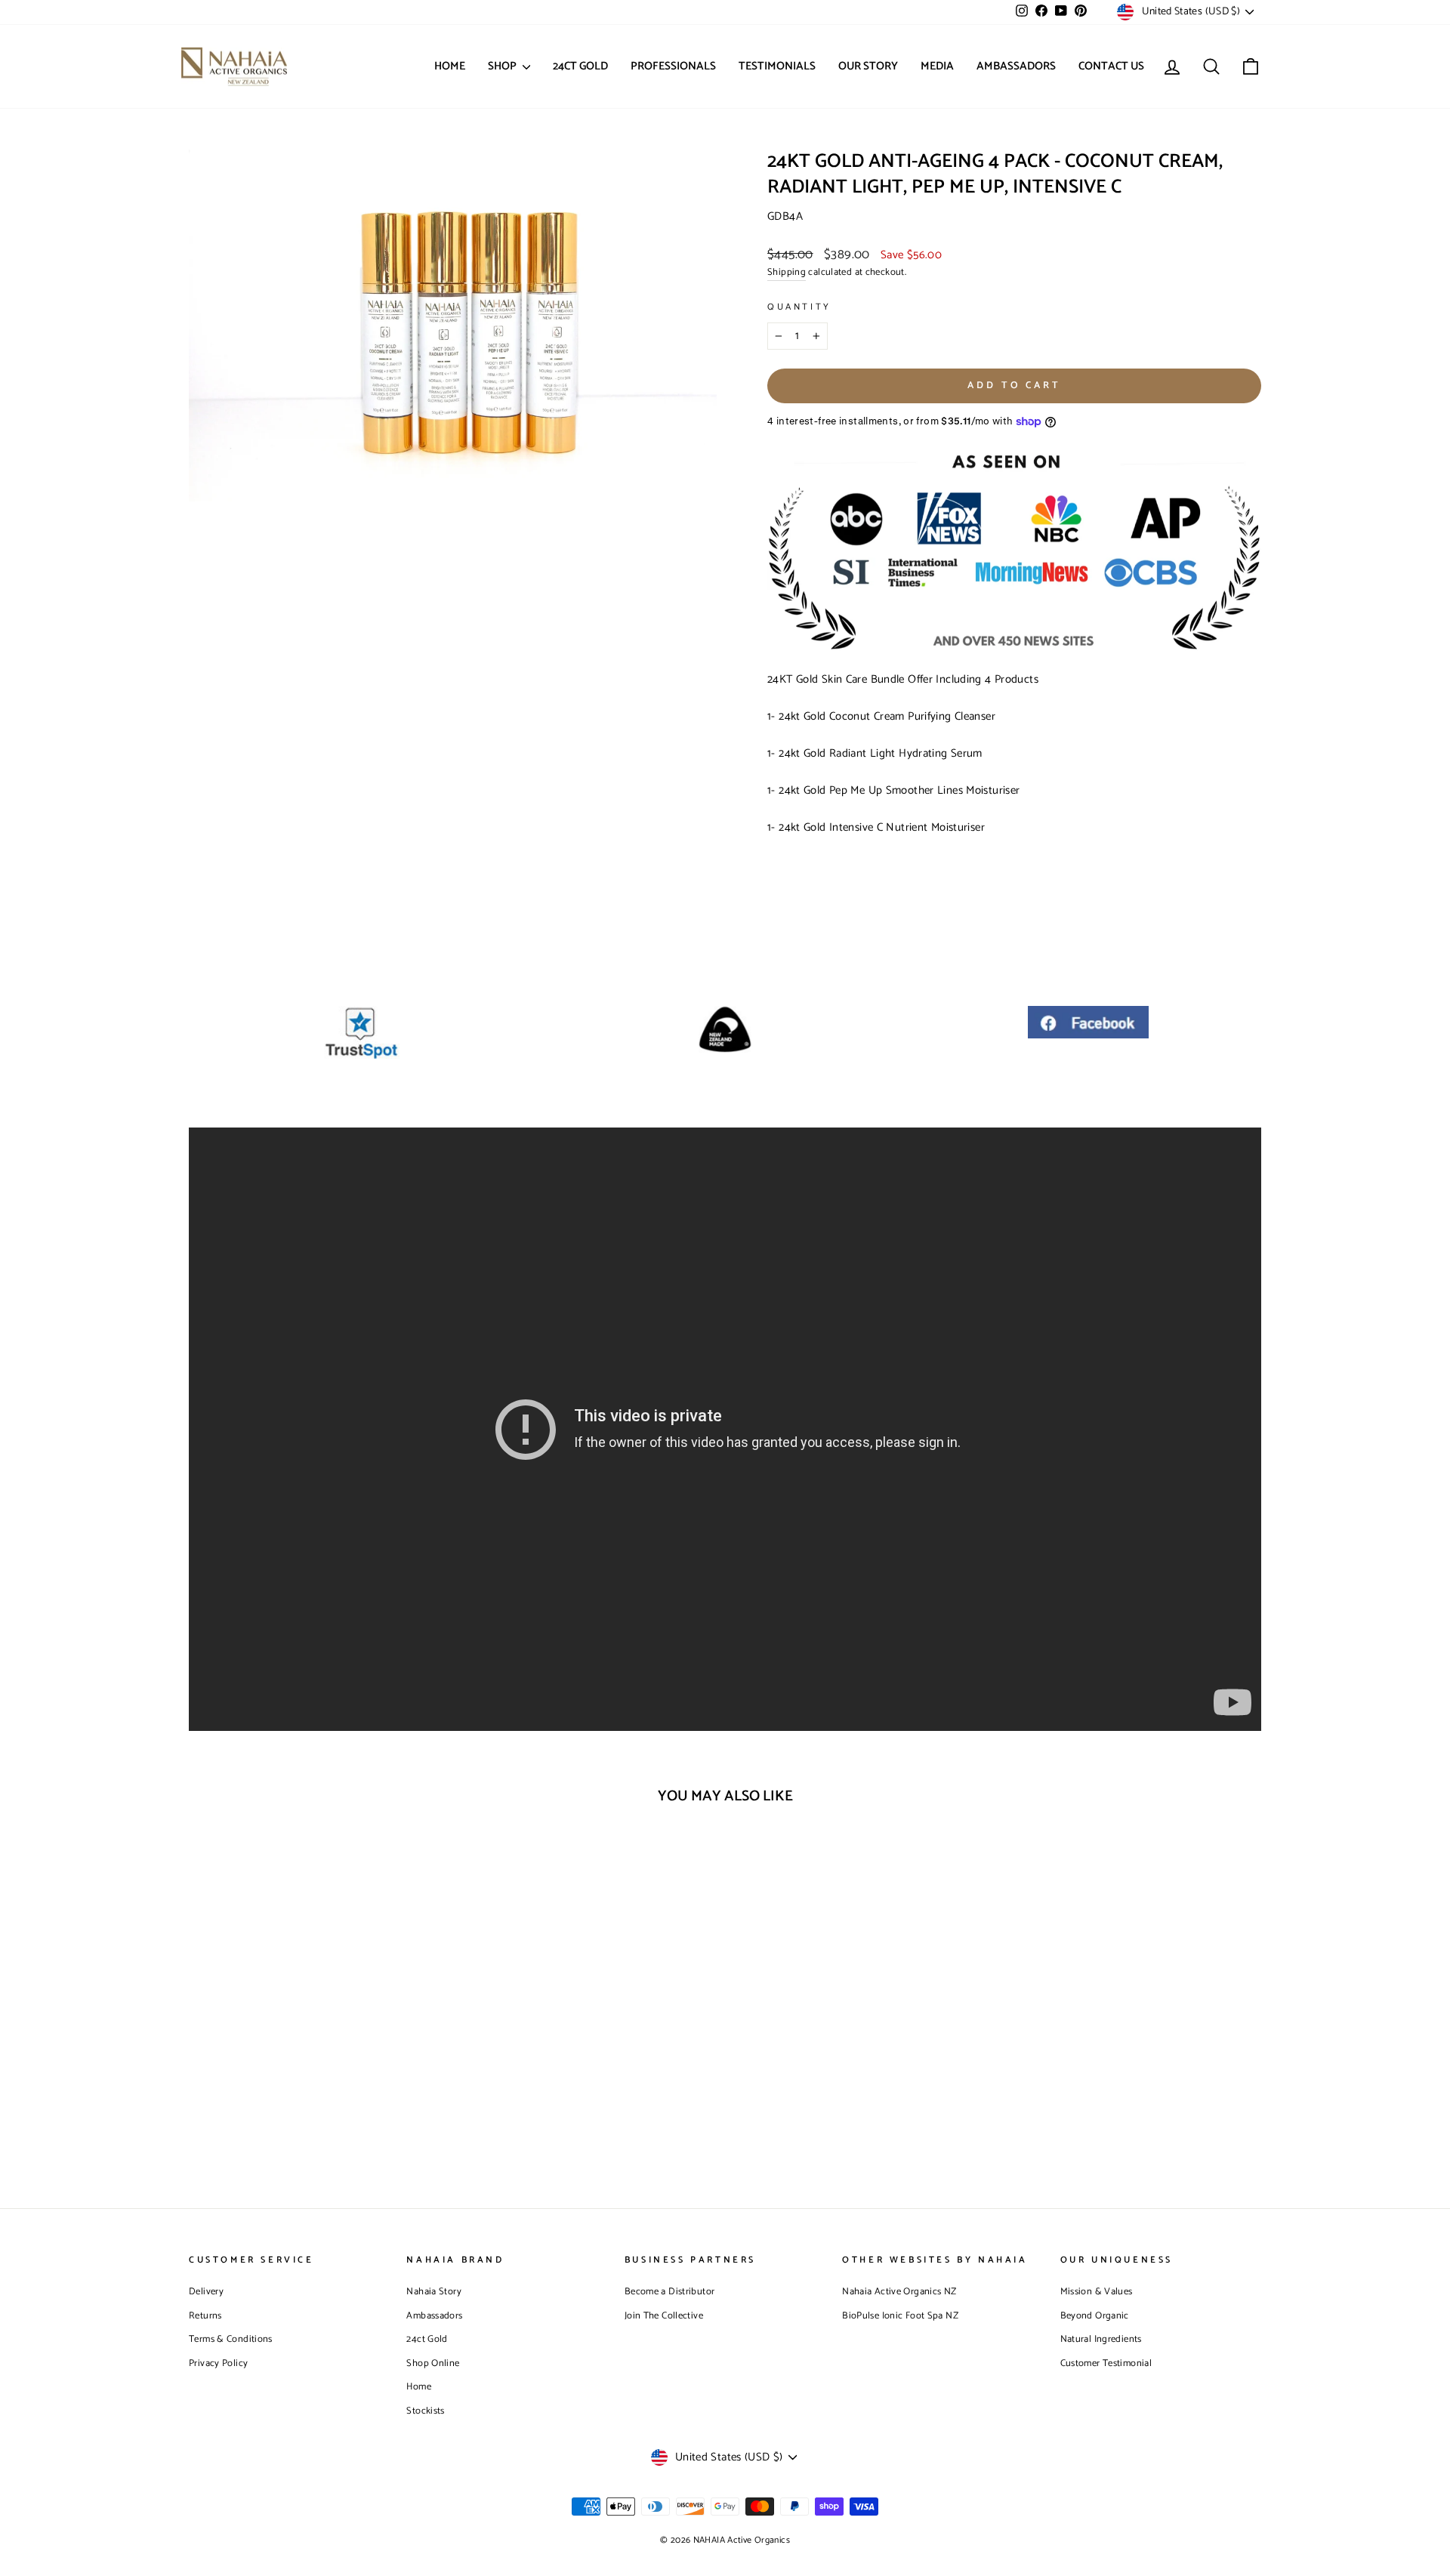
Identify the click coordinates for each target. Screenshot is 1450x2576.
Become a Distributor (670, 2292)
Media (937, 66)
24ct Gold (427, 2339)
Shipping (787, 273)
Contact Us (1111, 66)
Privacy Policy (218, 2363)
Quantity (799, 307)
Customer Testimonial (1106, 2363)
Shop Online (433, 2363)
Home (450, 66)
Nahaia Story (434, 2292)
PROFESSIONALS (673, 66)
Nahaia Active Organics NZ (899, 2292)
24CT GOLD (580, 66)
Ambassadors (1016, 66)
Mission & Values (1097, 2292)
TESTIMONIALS (777, 66)
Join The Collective (664, 2316)
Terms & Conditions (231, 2339)
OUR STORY (868, 66)
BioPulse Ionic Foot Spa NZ (900, 2316)
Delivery (206, 2292)
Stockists (425, 2411)
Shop (503, 66)
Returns (205, 2316)
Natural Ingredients (1101, 2339)
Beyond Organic (1095, 2316)
